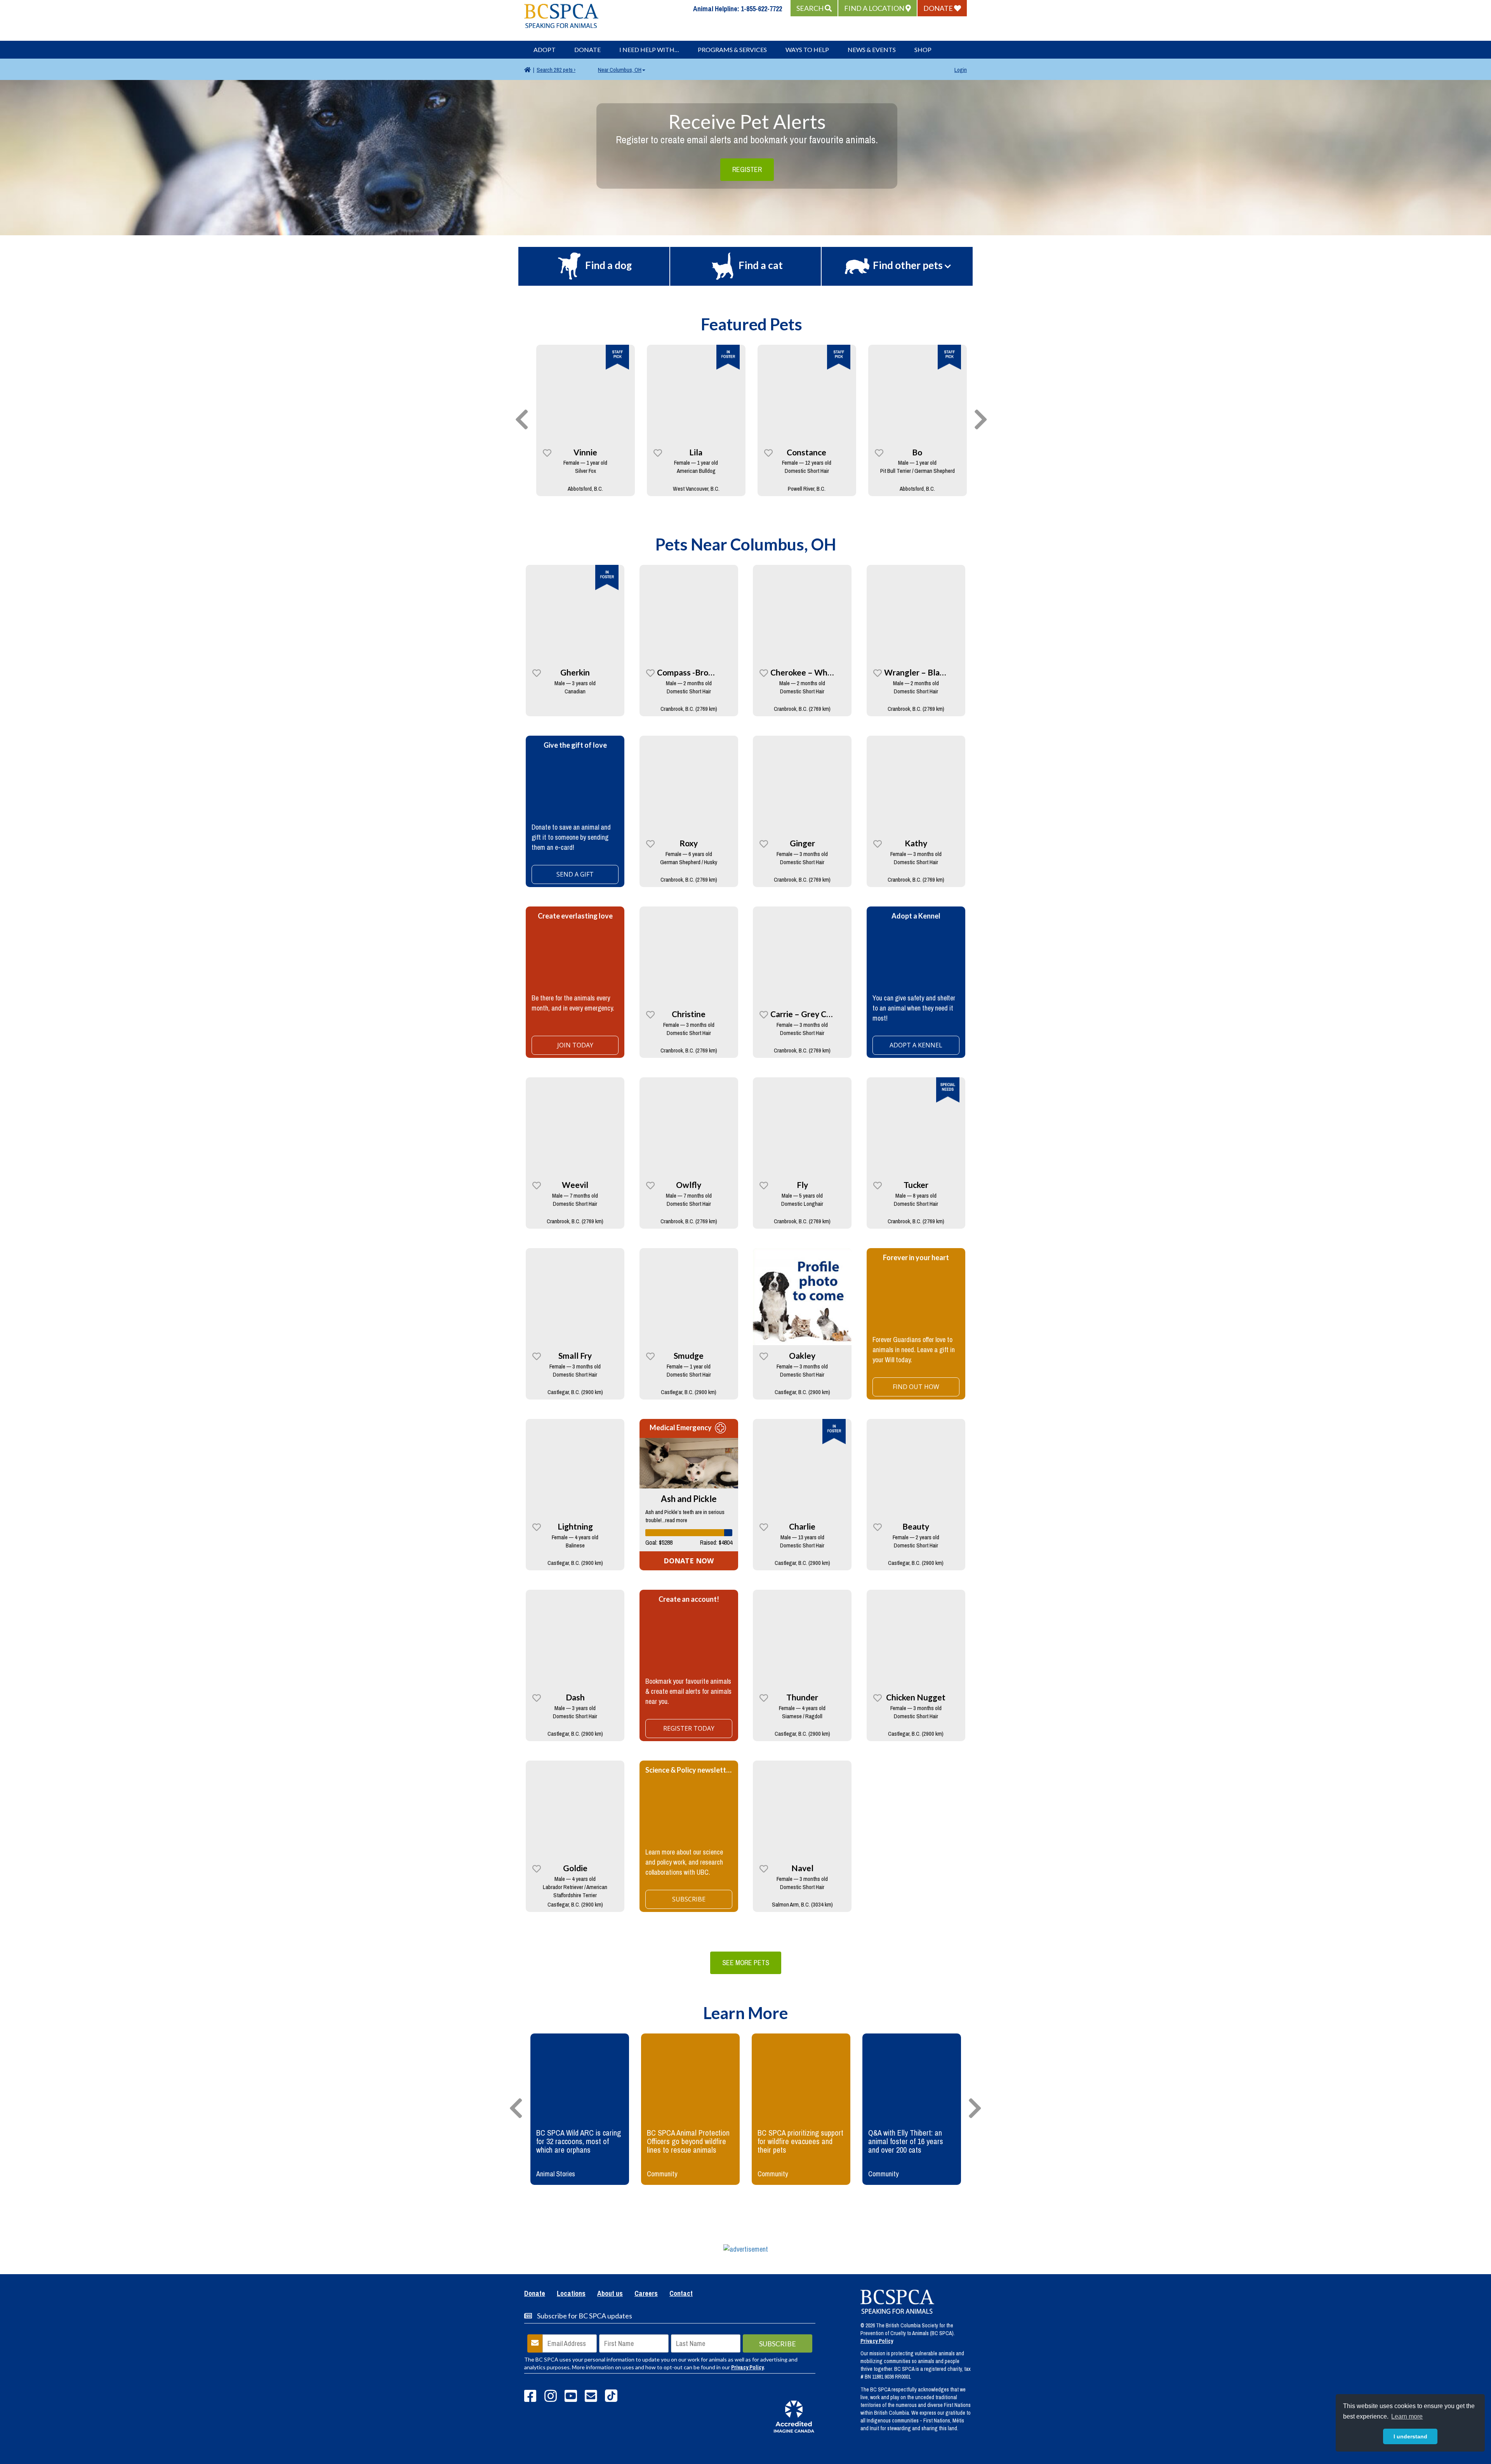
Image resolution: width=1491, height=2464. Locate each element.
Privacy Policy (747, 2367)
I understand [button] (1410, 2436)
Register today (689, 1728)
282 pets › (556, 70)
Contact (681, 2294)
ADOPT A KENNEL (916, 1045)
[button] (814, 8)
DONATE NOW (689, 1561)
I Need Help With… (649, 49)
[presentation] (522, 420)
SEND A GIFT (575, 874)
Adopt (545, 49)
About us (610, 2294)
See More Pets (746, 1963)
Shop (923, 49)
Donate (587, 49)
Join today (575, 1045)
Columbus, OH (620, 70)
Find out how (916, 1387)
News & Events (872, 49)
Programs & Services (732, 49)
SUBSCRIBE (689, 1899)
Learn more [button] (1407, 2416)
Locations (571, 2294)
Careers (646, 2294)
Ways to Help (807, 49)
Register (747, 169)
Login (961, 70)
